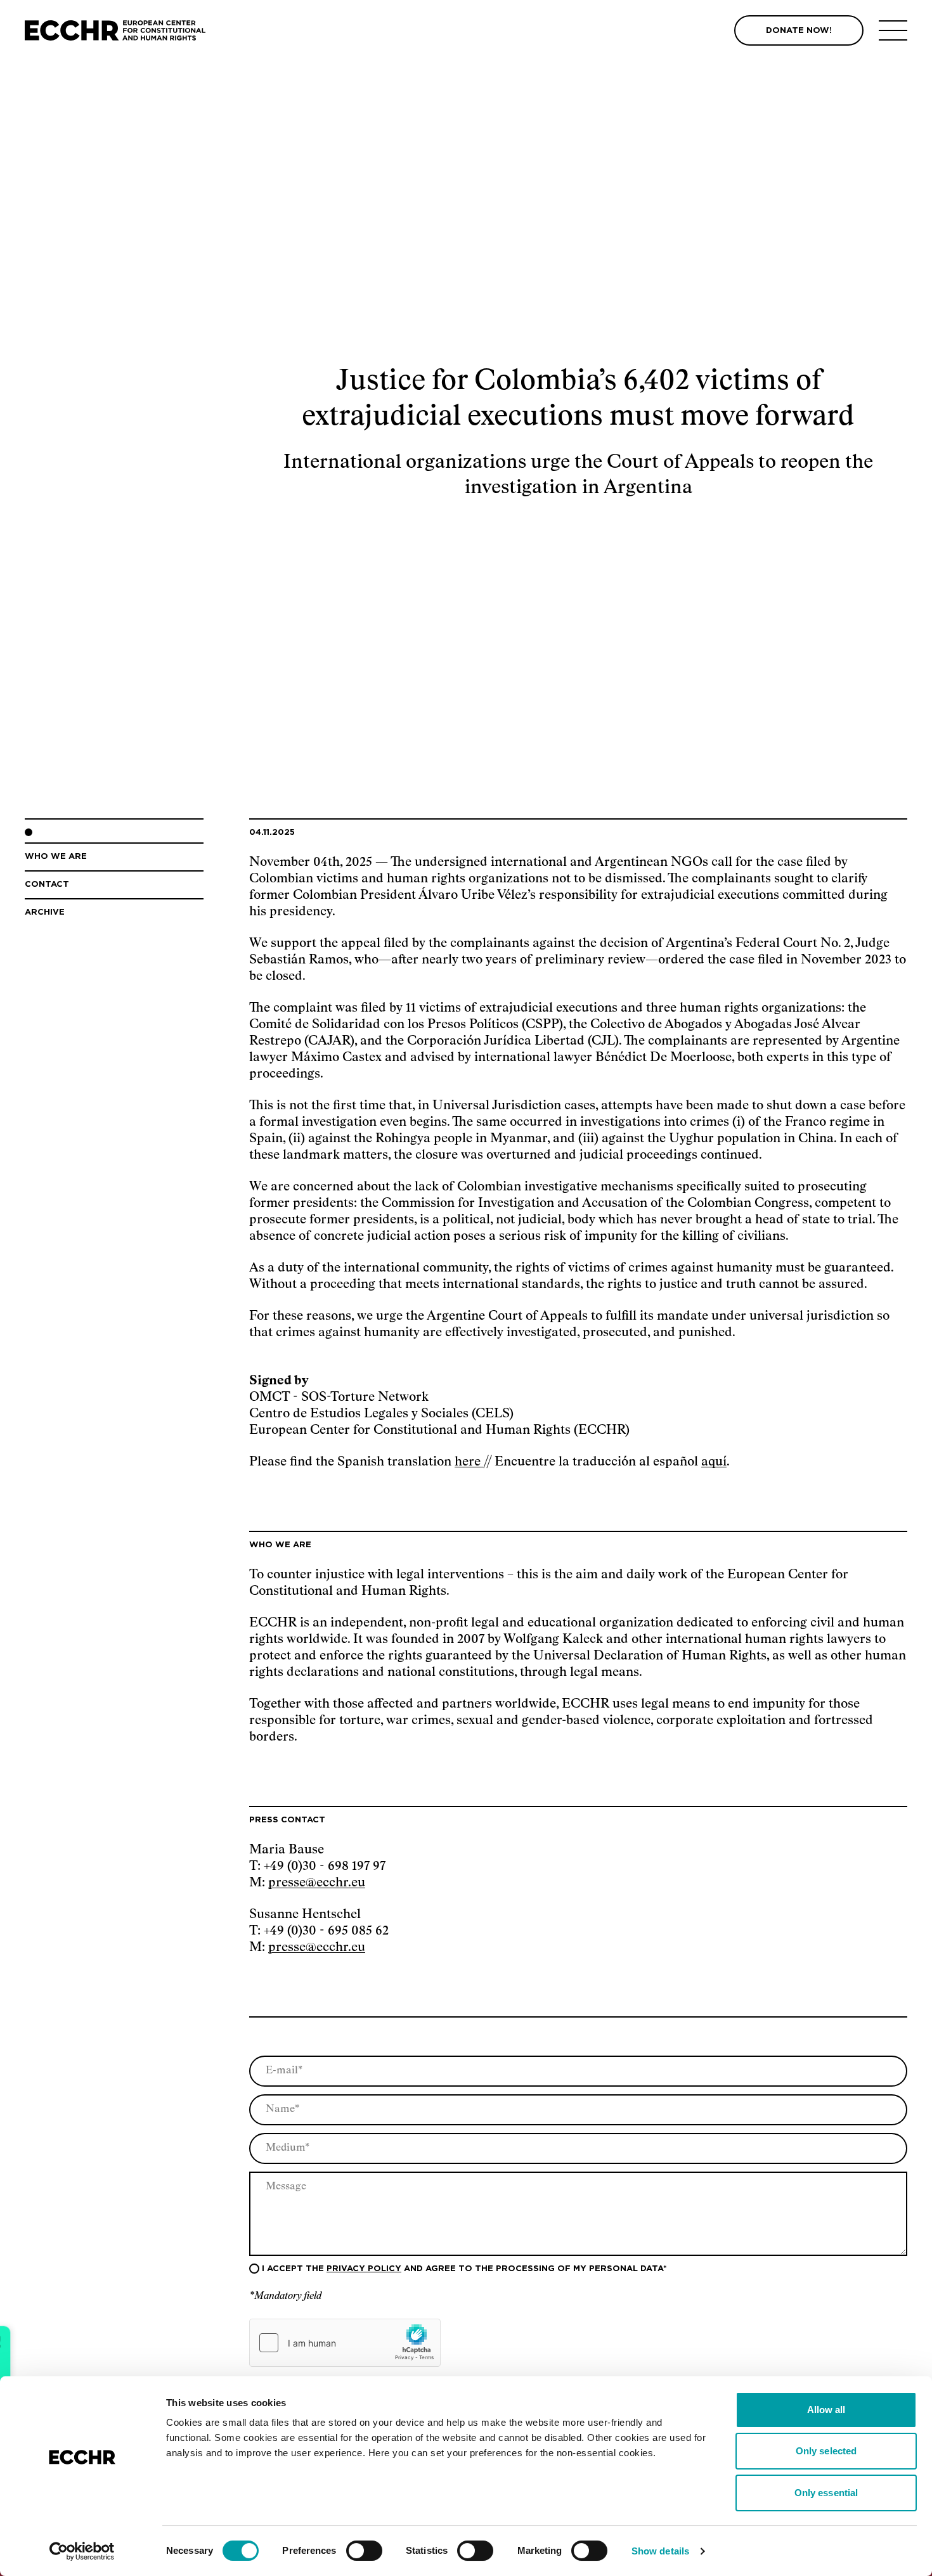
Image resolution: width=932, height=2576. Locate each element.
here (469, 1462)
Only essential (826, 2493)
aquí (714, 1462)
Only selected (826, 2451)
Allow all (826, 2410)
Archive (45, 912)
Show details (660, 2551)
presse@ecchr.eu (317, 1883)
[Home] (115, 31)
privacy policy (364, 2269)
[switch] (364, 2551)
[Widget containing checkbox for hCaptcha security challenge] (345, 2343)
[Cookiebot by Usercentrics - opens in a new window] (82, 2551)
